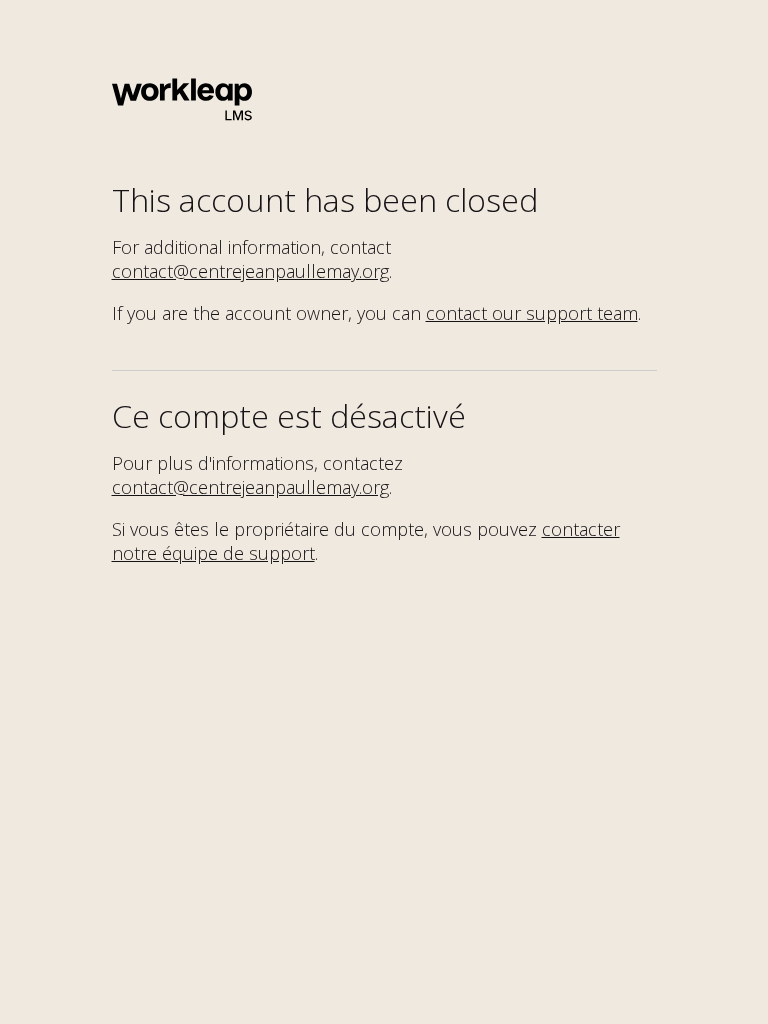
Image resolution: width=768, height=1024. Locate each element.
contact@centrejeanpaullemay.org (250, 271)
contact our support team (532, 313)
